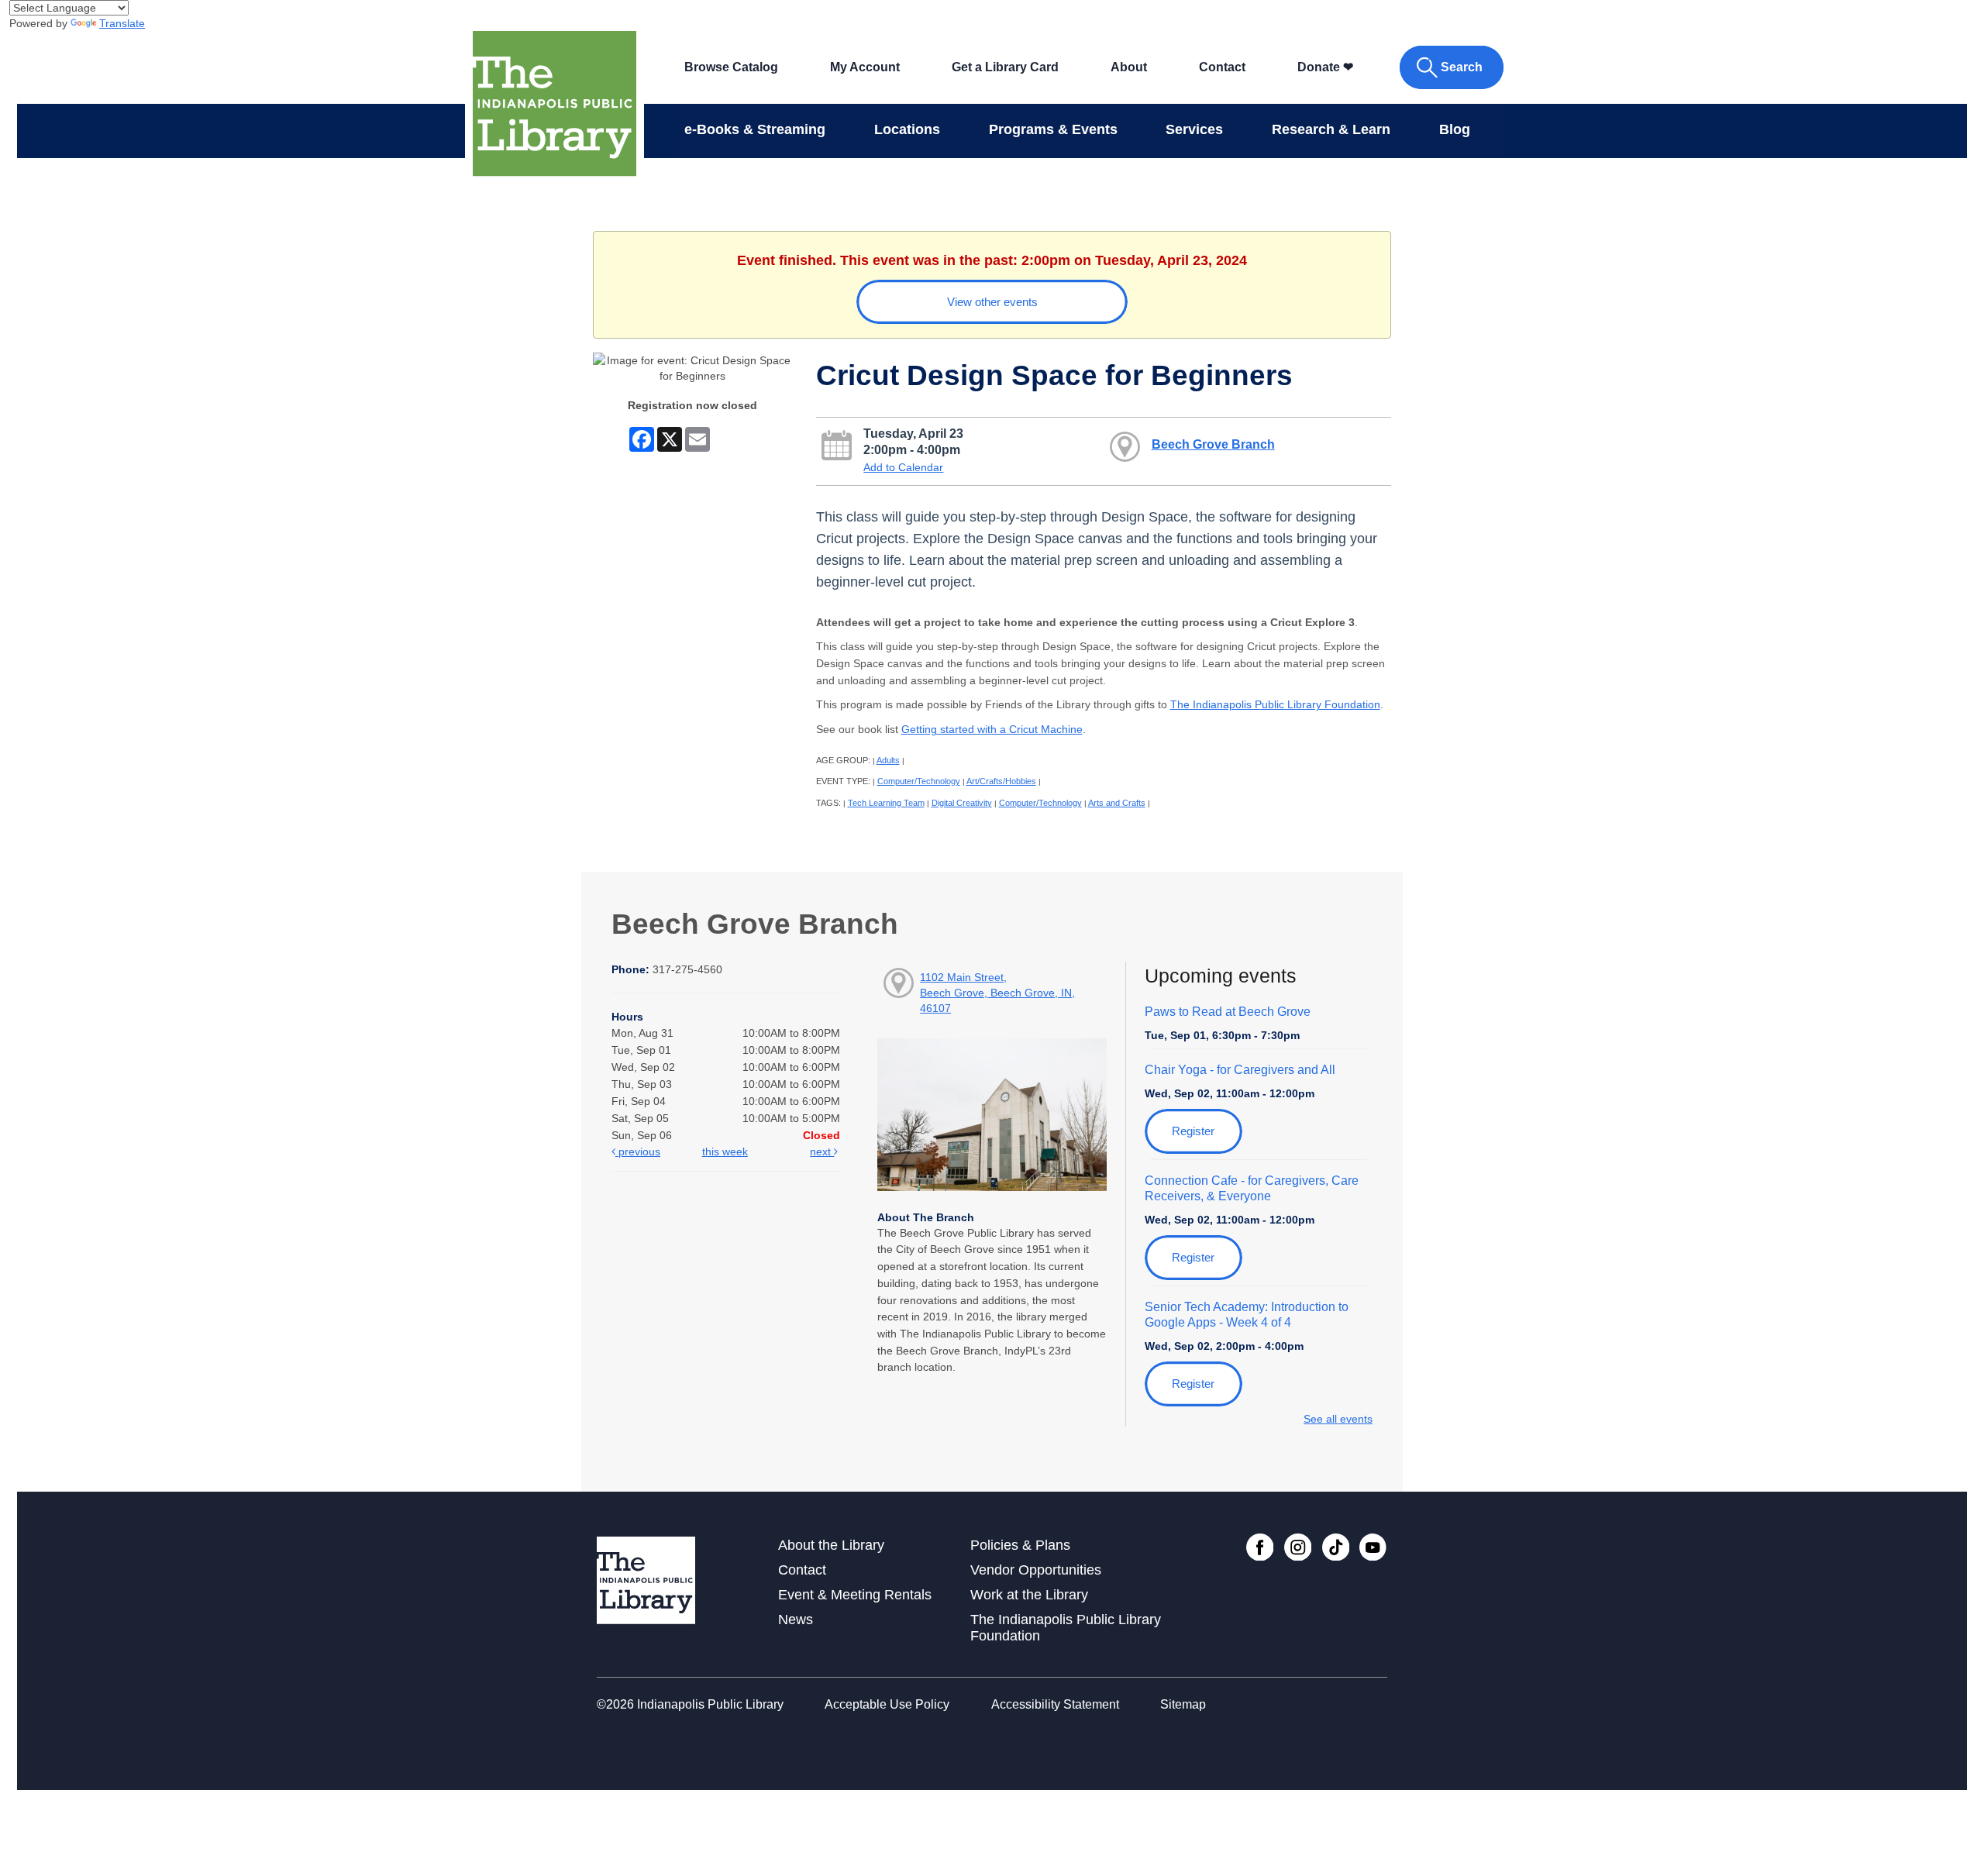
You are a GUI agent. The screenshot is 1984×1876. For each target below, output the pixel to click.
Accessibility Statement (1055, 1704)
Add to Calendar (903, 467)
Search (1462, 67)
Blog (1455, 129)
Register (1193, 1131)
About (1129, 67)
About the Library (831, 1545)
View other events (992, 302)
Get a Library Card (1005, 67)
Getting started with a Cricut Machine (992, 729)
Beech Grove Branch (1213, 444)
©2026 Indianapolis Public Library (690, 1704)
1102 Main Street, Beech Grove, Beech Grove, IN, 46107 (997, 993)
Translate (122, 23)
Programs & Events (1053, 129)
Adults (888, 760)
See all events (1338, 1419)
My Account (865, 67)
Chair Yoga (1240, 1070)
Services (1194, 129)
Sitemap (1183, 1704)
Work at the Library (1029, 1595)
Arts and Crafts (1117, 803)
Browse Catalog (731, 67)
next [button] (822, 1151)
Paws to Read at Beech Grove (1228, 1012)
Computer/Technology (919, 781)
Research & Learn (1331, 129)
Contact (1222, 67)
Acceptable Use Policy (887, 1704)
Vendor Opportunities (1036, 1570)
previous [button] (638, 1151)
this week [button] (725, 1151)
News (796, 1620)
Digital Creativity (962, 803)
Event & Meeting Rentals (855, 1595)
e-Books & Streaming (755, 129)
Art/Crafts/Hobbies (1001, 781)
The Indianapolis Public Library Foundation (1275, 704)
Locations (907, 129)
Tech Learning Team (886, 803)
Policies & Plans (1020, 1545)
